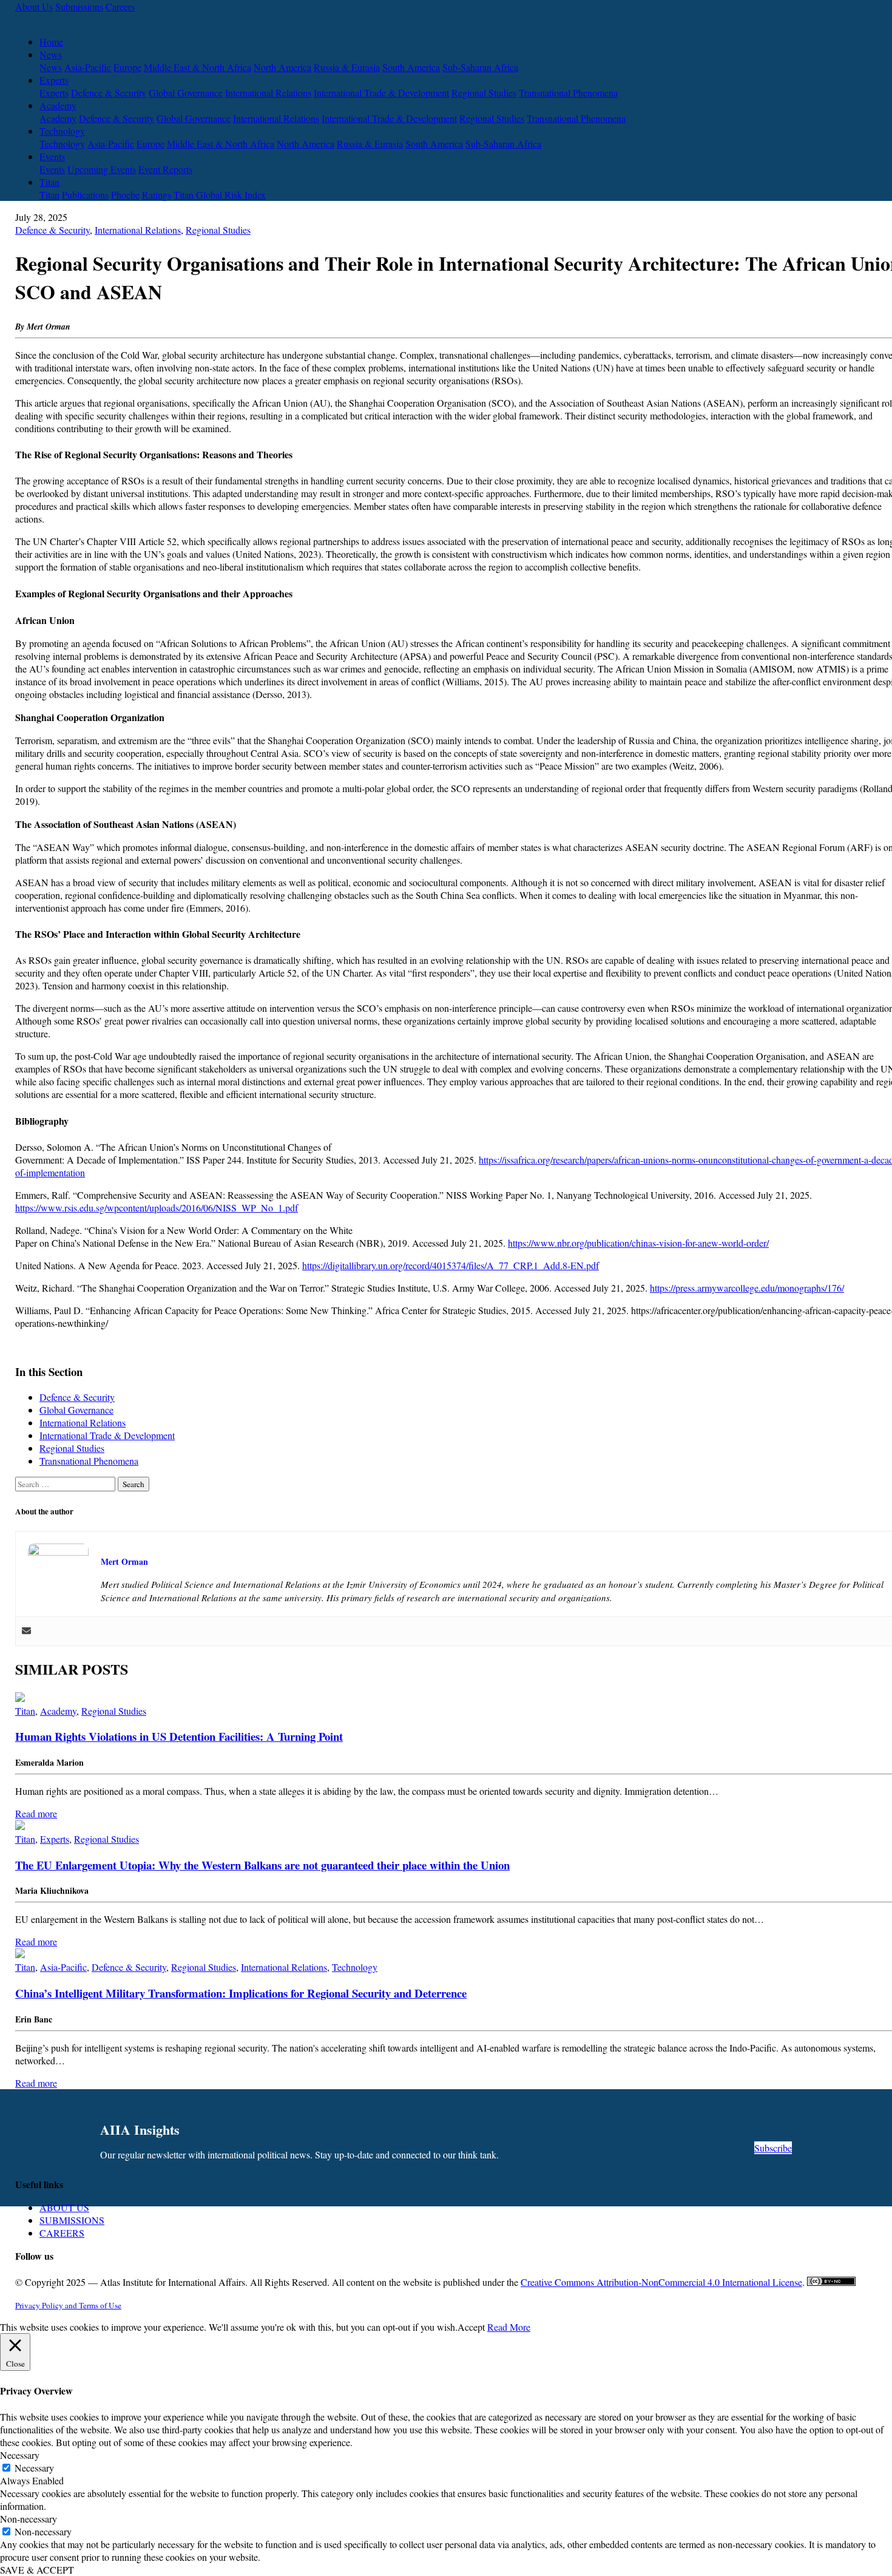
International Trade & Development (381, 93)
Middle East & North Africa (198, 67)
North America (282, 67)
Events (52, 156)
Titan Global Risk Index (220, 195)
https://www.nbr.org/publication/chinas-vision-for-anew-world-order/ (638, 1243)
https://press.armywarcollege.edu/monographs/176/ (747, 1288)
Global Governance (186, 93)
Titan (49, 182)
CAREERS (62, 2233)
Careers (120, 6)
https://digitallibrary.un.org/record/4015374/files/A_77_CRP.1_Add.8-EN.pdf (451, 1265)
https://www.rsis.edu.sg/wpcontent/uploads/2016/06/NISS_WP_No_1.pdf (157, 1208)
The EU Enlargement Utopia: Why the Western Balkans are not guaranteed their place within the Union (262, 1865)
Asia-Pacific (88, 67)
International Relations (268, 93)
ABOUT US (64, 2207)
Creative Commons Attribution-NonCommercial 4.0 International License (661, 2282)
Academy (58, 105)
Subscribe (773, 2148)
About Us (34, 6)
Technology (62, 131)
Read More (509, 2327)
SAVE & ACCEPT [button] (37, 2570)
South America (411, 67)
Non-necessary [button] (29, 2519)
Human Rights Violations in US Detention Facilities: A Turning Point (179, 1736)
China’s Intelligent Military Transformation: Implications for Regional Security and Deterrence (241, 1993)
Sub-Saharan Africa (480, 67)
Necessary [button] (20, 2455)
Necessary (34, 2468)
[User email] (26, 1631)
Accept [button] (471, 2327)
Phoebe (125, 195)
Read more (36, 1813)
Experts (54, 80)
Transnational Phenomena (568, 93)
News (51, 54)
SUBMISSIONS (72, 2220)
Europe (127, 67)
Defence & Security (109, 93)
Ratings (157, 195)
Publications (85, 195)
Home (51, 42)
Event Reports (165, 169)
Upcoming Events (102, 169)
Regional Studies (484, 93)
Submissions (79, 6)
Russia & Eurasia (347, 67)
